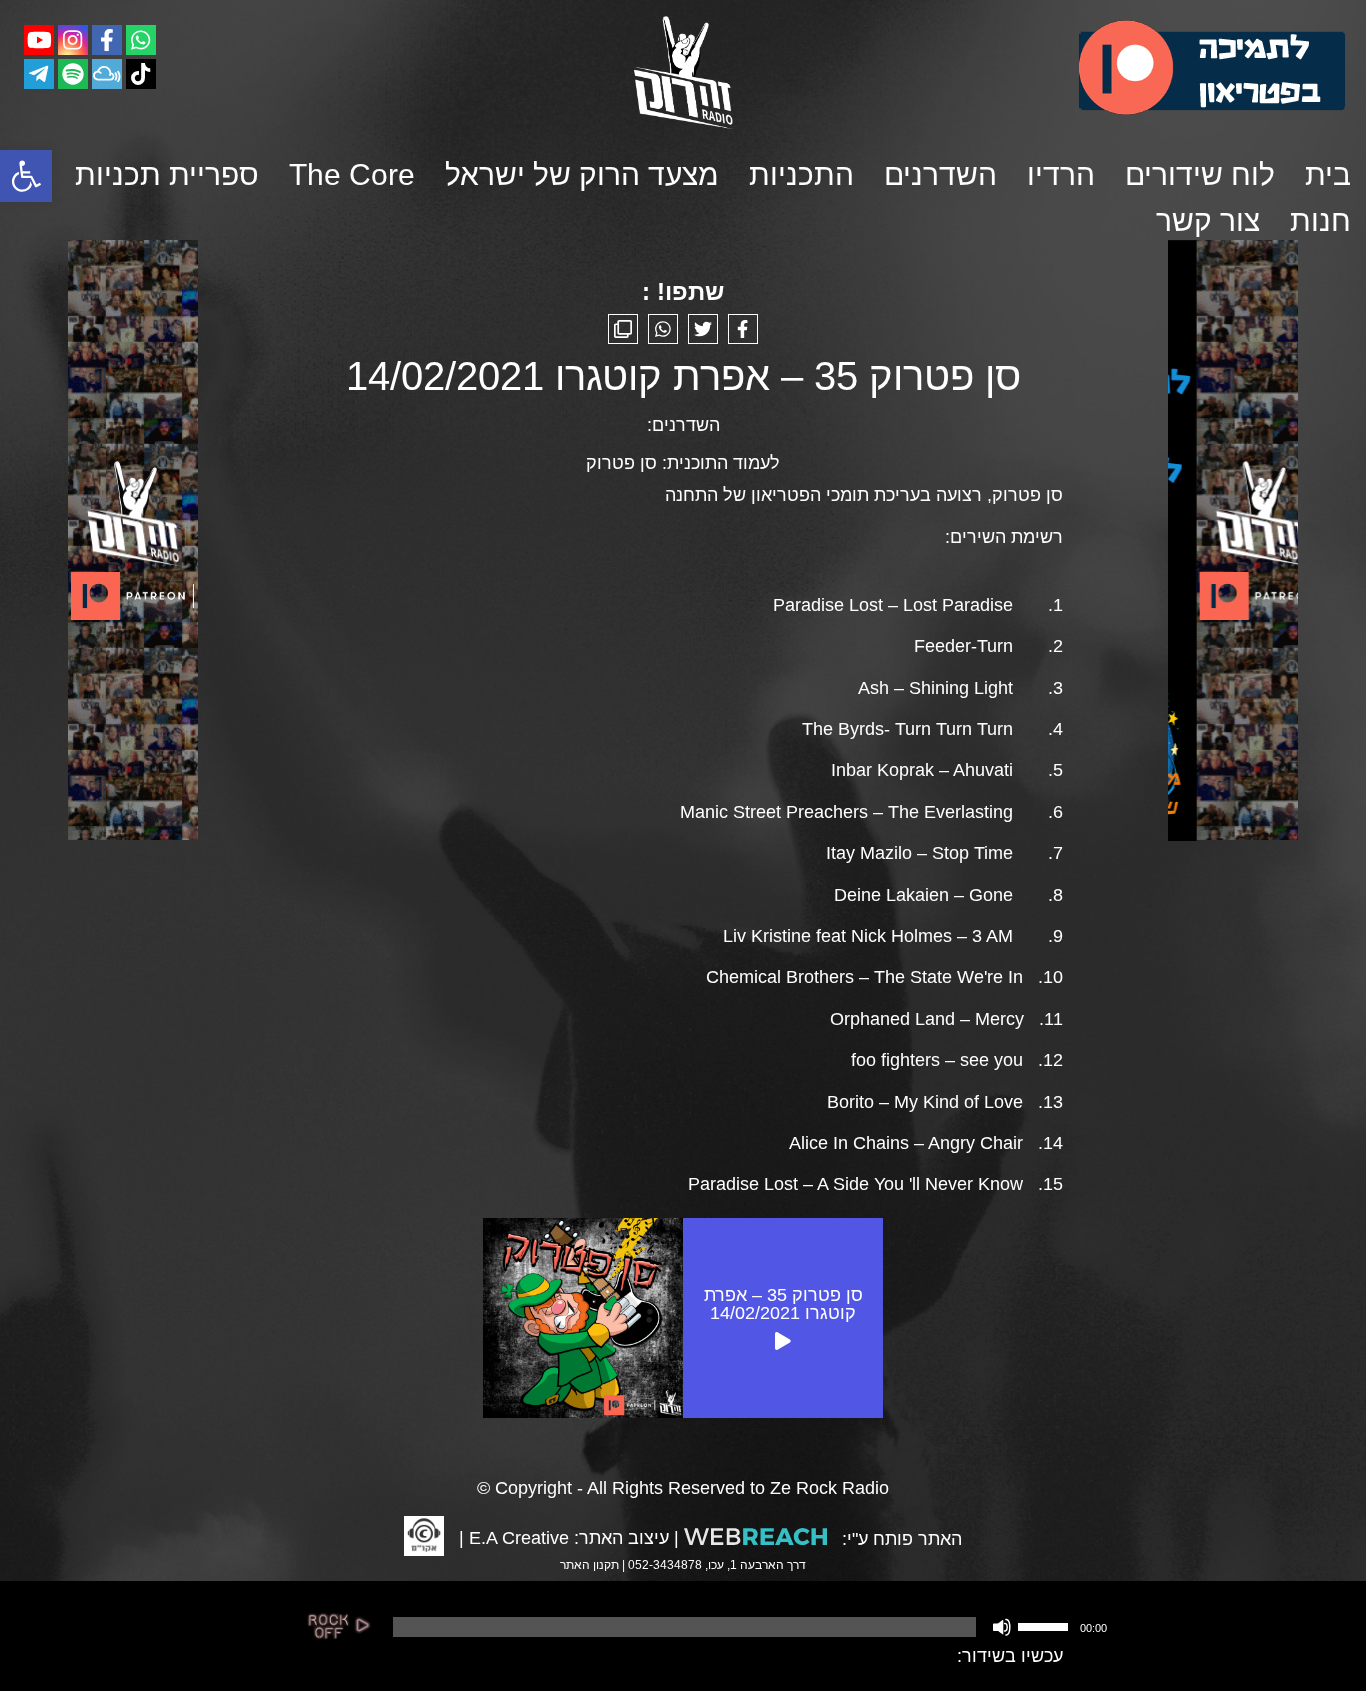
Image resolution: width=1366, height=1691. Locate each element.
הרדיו (1061, 174)
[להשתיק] (1002, 1627)
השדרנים (940, 174)
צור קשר (1208, 220)
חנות (1320, 220)
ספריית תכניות (167, 174)
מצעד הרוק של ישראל (582, 174)
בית (1328, 174)
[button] (26, 176)
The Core (352, 174)
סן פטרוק (621, 463)
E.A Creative (519, 1538)
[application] (748, 1627)
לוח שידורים (1200, 174)
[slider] (1046, 1625)
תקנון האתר (589, 1565)
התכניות (801, 174)
